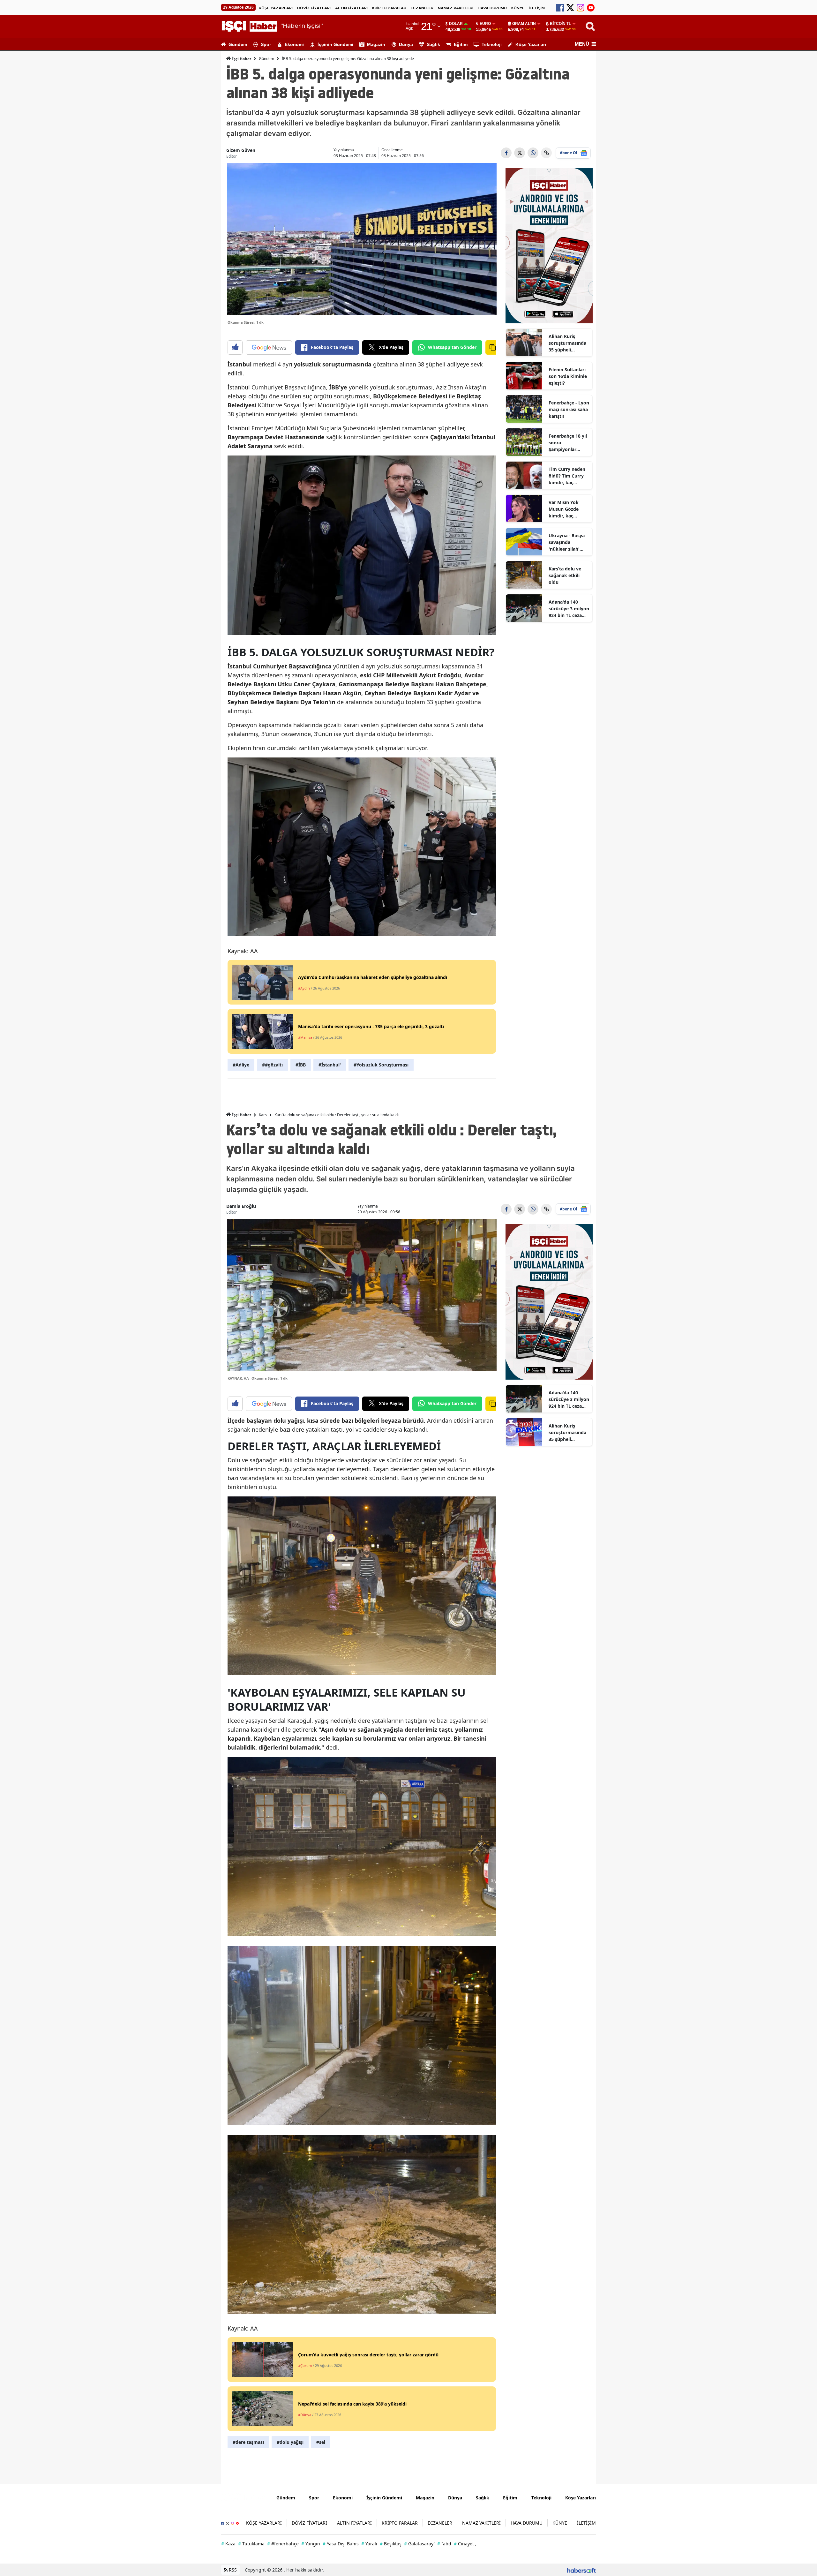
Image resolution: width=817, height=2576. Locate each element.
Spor (266, 44)
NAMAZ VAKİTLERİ (456, 8)
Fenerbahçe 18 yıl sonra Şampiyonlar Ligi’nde (568, 443)
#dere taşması (248, 2442)
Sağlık (433, 44)
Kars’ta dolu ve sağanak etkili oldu (565, 575)
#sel (321, 2442)
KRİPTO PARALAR (389, 8)
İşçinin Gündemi (335, 44)
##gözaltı (272, 1065)
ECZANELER (422, 8)
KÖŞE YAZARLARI (276, 8)
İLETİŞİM (537, 8)
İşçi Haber (241, 59)
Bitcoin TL (560, 24)
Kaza (228, 2544)
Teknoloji (492, 44)
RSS (232, 2570)
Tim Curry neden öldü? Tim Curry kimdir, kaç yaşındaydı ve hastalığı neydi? (567, 476)
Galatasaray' (419, 2544)
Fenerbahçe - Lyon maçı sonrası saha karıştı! (569, 409)
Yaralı (369, 2544)
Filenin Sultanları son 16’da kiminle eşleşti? (568, 376)
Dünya (406, 44)
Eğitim (461, 44)
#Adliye (241, 1065)
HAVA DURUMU (492, 8)
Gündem (238, 44)
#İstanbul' (330, 1065)
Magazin (376, 44)
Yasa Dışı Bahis (341, 2544)
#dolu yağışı (290, 2442)
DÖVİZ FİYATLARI (314, 8)
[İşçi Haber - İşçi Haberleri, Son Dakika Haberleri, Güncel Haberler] (244, 2497)
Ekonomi (294, 44)
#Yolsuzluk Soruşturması (381, 1065)
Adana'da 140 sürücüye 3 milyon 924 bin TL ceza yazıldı (569, 609)
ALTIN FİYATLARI (351, 8)
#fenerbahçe (283, 2544)
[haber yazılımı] (581, 2570)
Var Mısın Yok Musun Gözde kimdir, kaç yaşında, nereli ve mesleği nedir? (568, 509)
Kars (263, 1115)
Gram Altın (524, 24)
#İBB (301, 1065)
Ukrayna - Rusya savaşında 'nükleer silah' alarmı (567, 542)
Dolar (456, 24)
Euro (485, 24)
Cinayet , (465, 2544)
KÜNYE (518, 8)
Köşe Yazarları (531, 44)
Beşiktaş (391, 2544)
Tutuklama (251, 2544)
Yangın (311, 2544)
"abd (444, 2544)
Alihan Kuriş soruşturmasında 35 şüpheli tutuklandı (567, 343)
